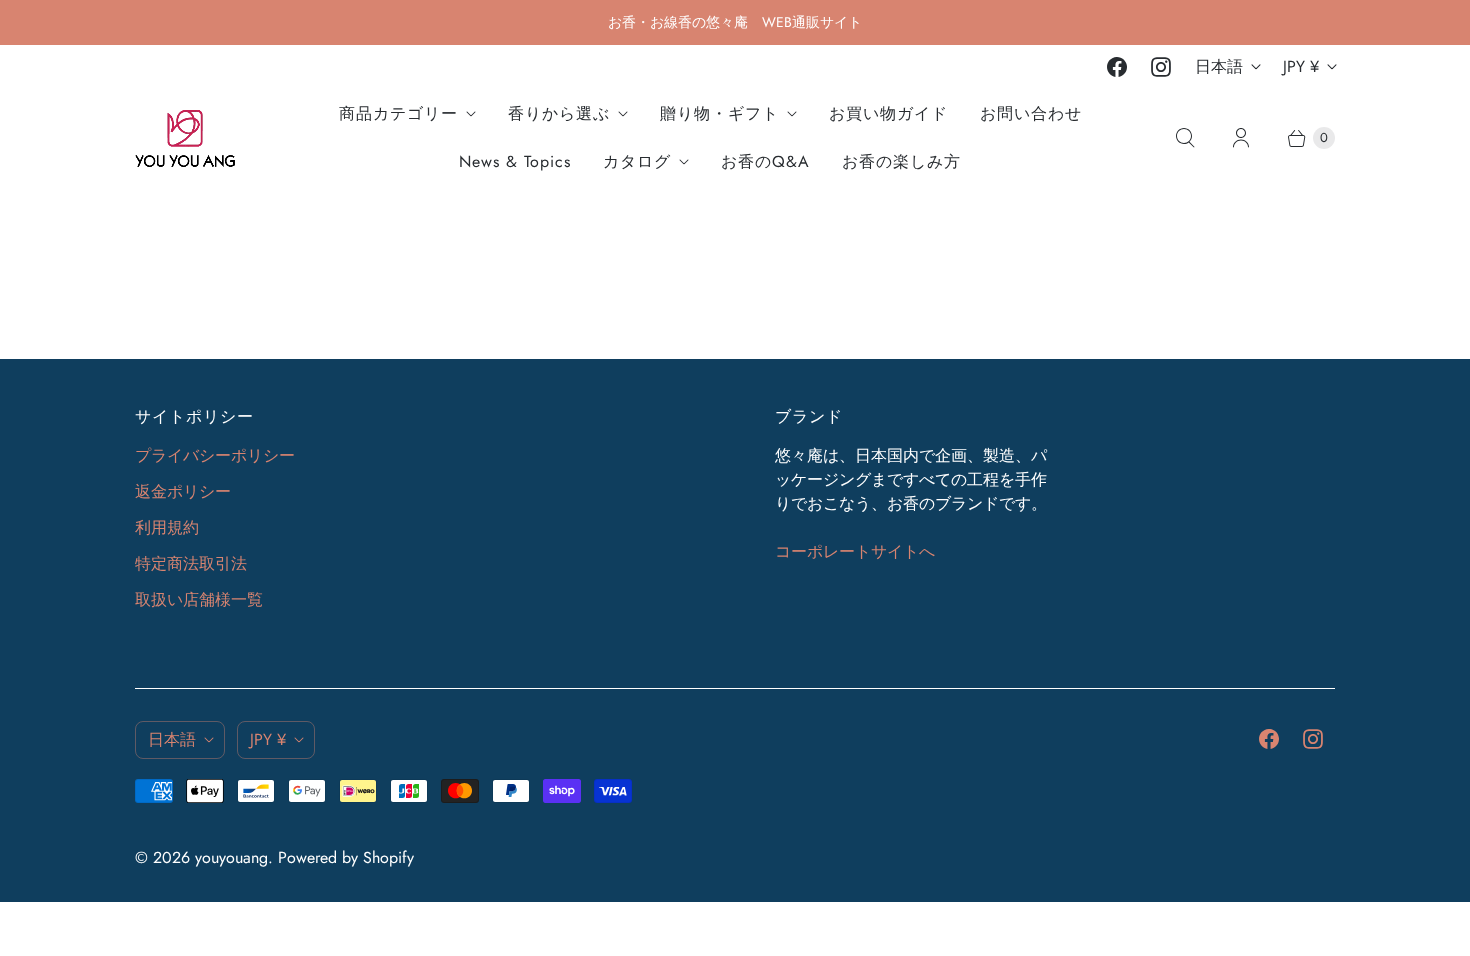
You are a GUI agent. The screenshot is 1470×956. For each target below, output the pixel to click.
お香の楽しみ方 (901, 161)
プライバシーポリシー (215, 455)
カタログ (637, 161)
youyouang (231, 857)
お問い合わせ (1031, 113)
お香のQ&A (765, 161)
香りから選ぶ (559, 113)
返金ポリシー (183, 491)
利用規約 (167, 527)
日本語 (1219, 66)
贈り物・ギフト (719, 113)
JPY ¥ (1301, 66)
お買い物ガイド (888, 113)
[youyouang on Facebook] (1117, 67)
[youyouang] (185, 138)
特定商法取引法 (191, 563)
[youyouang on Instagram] (1161, 67)
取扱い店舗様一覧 (199, 599)
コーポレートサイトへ (855, 551)
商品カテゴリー (398, 113)
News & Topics (515, 161)
